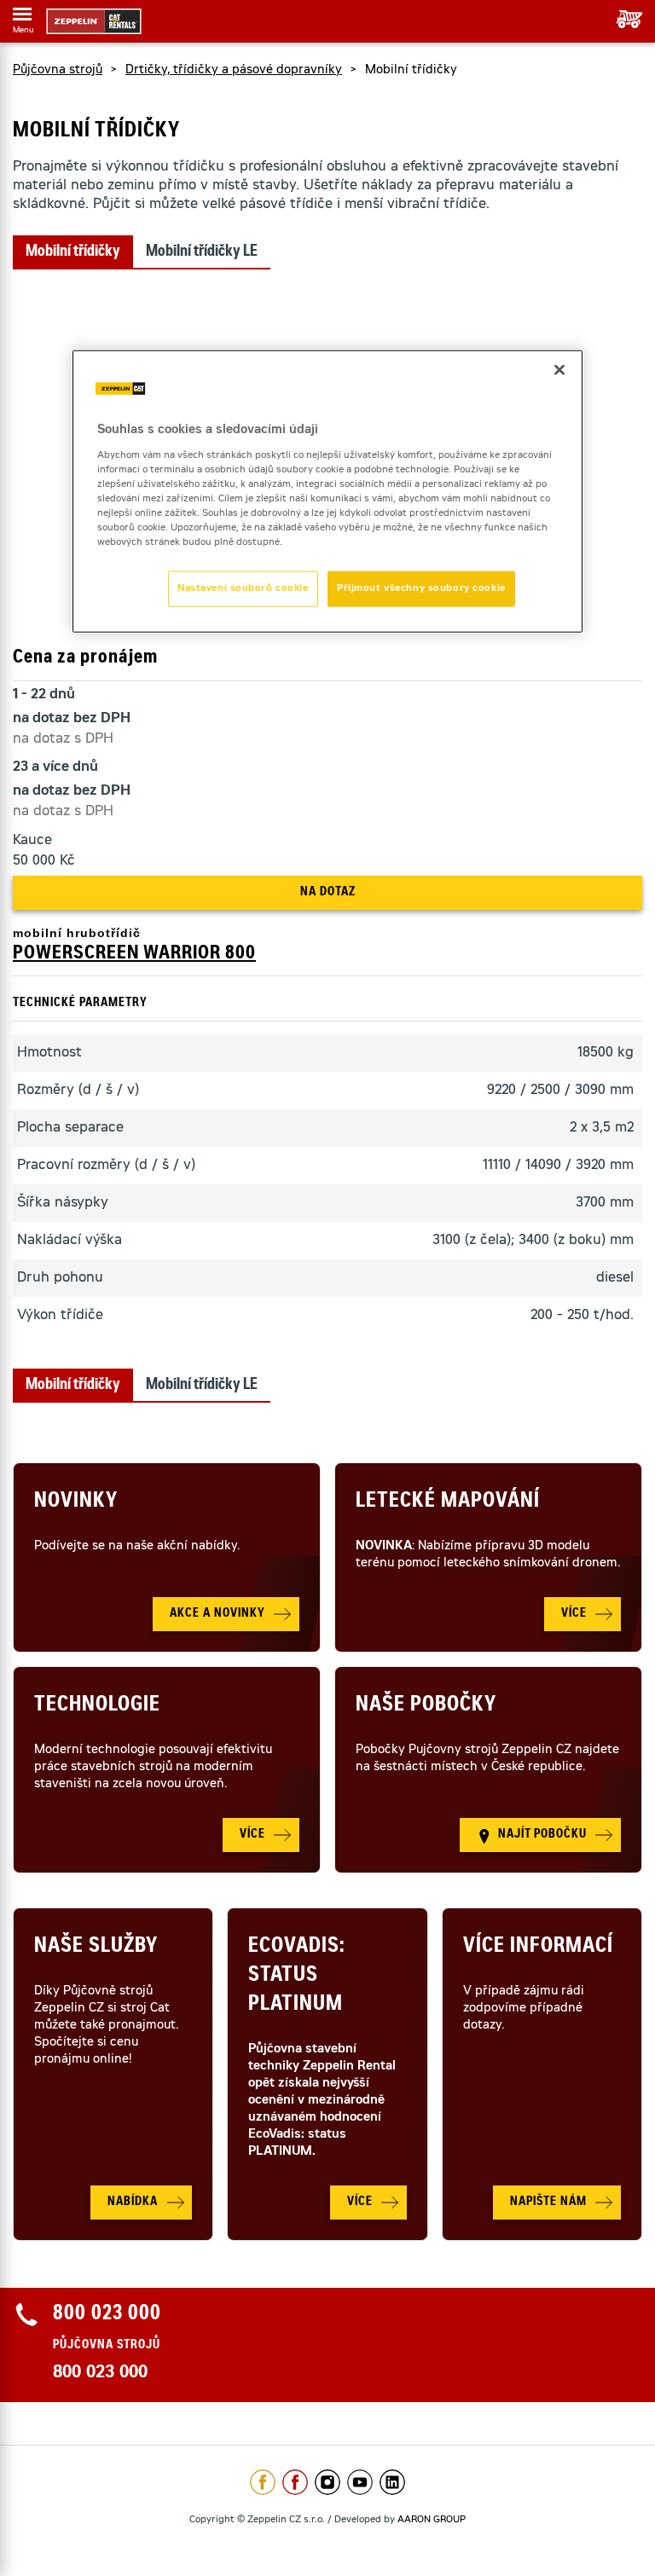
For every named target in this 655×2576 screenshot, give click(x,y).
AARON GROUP (432, 2520)
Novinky (76, 1502)
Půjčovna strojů (58, 71)
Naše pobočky (426, 1706)
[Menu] (22, 17)
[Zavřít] (559, 370)
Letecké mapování (448, 1502)
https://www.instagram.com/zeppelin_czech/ (327, 2482)
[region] (327, 492)
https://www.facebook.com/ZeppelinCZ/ (263, 2482)
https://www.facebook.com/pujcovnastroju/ (295, 2482)
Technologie (97, 1706)
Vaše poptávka (623, 19)
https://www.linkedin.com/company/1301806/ (392, 2482)
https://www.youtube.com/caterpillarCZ (360, 2482)
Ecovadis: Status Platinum (296, 1977)
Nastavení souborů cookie (243, 589)
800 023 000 (100, 2374)
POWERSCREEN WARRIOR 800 (134, 954)
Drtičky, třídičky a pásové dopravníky (234, 71)
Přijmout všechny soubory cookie (421, 589)
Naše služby (96, 1948)
